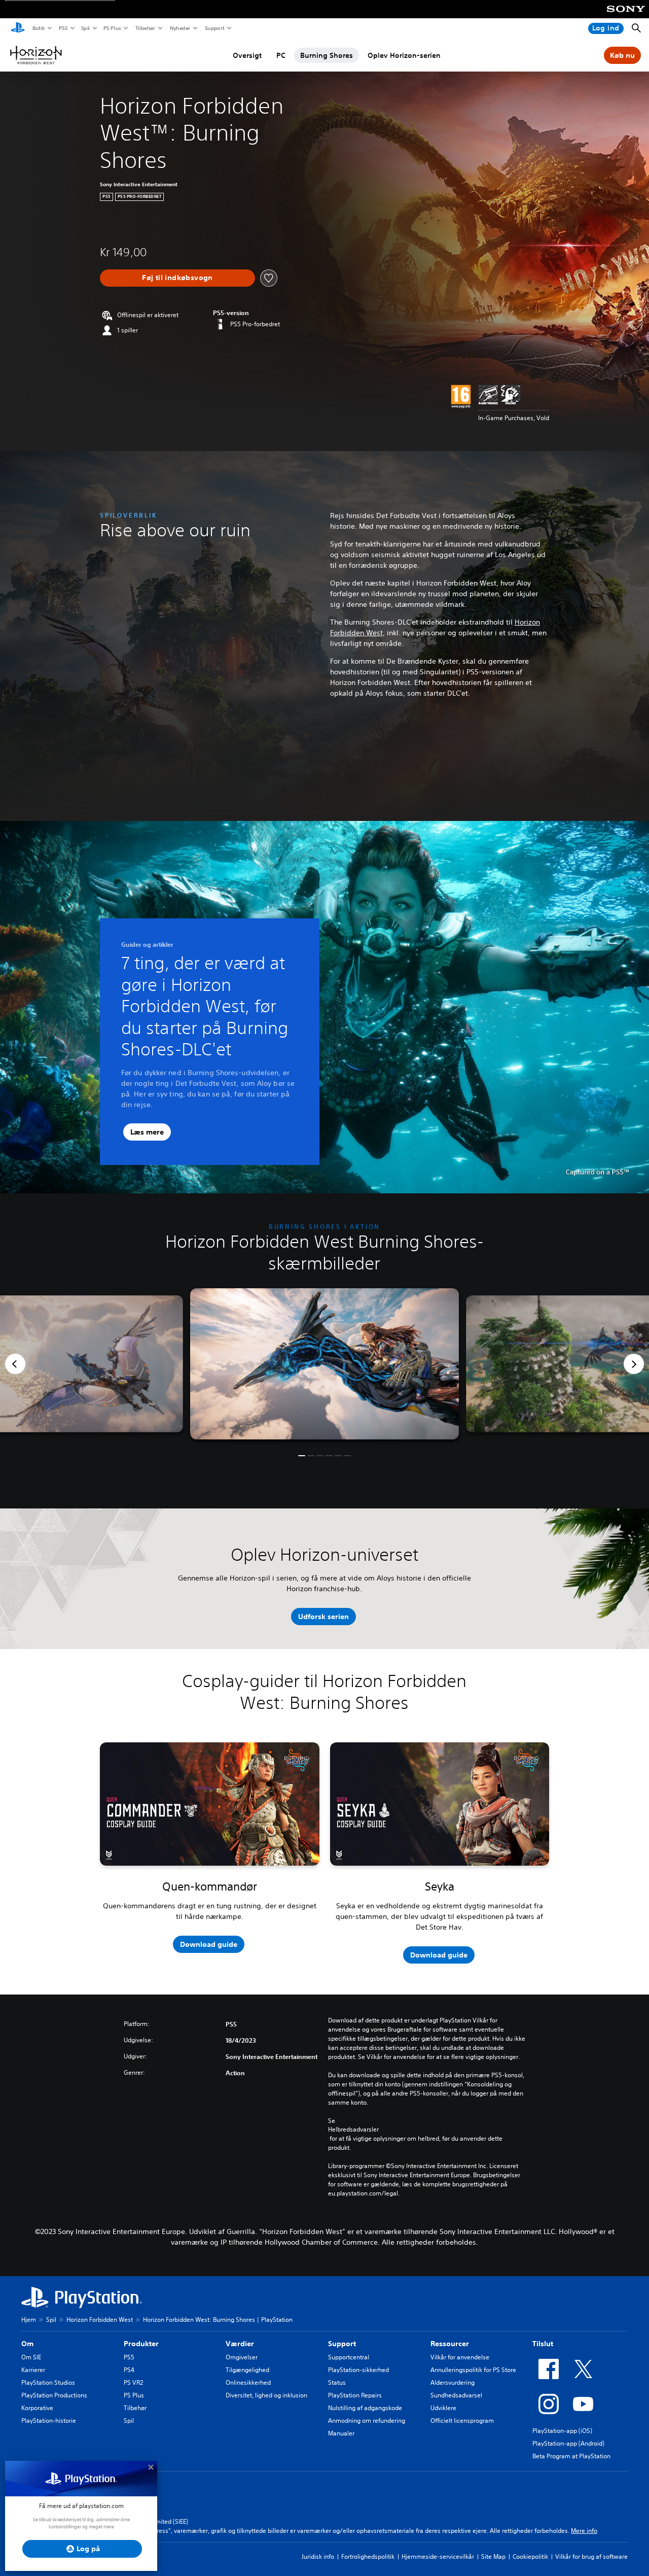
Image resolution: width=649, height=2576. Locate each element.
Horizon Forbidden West (100, 2320)
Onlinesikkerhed (248, 2382)
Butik (38, 28)
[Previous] (15, 1364)
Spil (85, 28)
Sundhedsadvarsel (456, 2395)
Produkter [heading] (141, 2344)
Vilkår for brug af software (591, 2556)
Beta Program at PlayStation (571, 2456)
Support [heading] (342, 2344)
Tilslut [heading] (543, 2344)
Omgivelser (242, 2357)
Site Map (493, 2556)
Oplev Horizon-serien (404, 55)
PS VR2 (133, 2382)
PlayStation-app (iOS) (562, 2431)
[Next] (634, 1364)
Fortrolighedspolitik (368, 2556)
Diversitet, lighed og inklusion (266, 2395)
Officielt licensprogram (462, 2420)
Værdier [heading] (240, 2344)
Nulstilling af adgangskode (365, 2408)
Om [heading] (27, 2344)
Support (214, 28)
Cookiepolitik (530, 2556)
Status (337, 2382)
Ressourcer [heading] (450, 2344)
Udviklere (443, 2408)
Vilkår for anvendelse (460, 2357)
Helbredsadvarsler (353, 2130)
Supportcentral (349, 2357)
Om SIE (31, 2357)
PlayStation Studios (48, 2382)
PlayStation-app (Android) (568, 2443)
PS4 (129, 2370)
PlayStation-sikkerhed (358, 2370)
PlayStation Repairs (355, 2395)
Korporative (37, 2408)
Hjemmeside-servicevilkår (438, 2556)
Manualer (341, 2433)
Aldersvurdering (453, 2382)
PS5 (63, 28)
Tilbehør (145, 28)
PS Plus (112, 28)
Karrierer (33, 2370)
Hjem (29, 2320)
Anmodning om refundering (367, 2420)
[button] (302, 1456)
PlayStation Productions (54, 2395)
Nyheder (179, 28)
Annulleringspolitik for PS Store (473, 2370)
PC (281, 55)
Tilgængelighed (247, 2370)
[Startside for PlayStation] (18, 28)
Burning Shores (327, 55)
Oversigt (247, 55)
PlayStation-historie (49, 2420)
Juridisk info (318, 2556)
